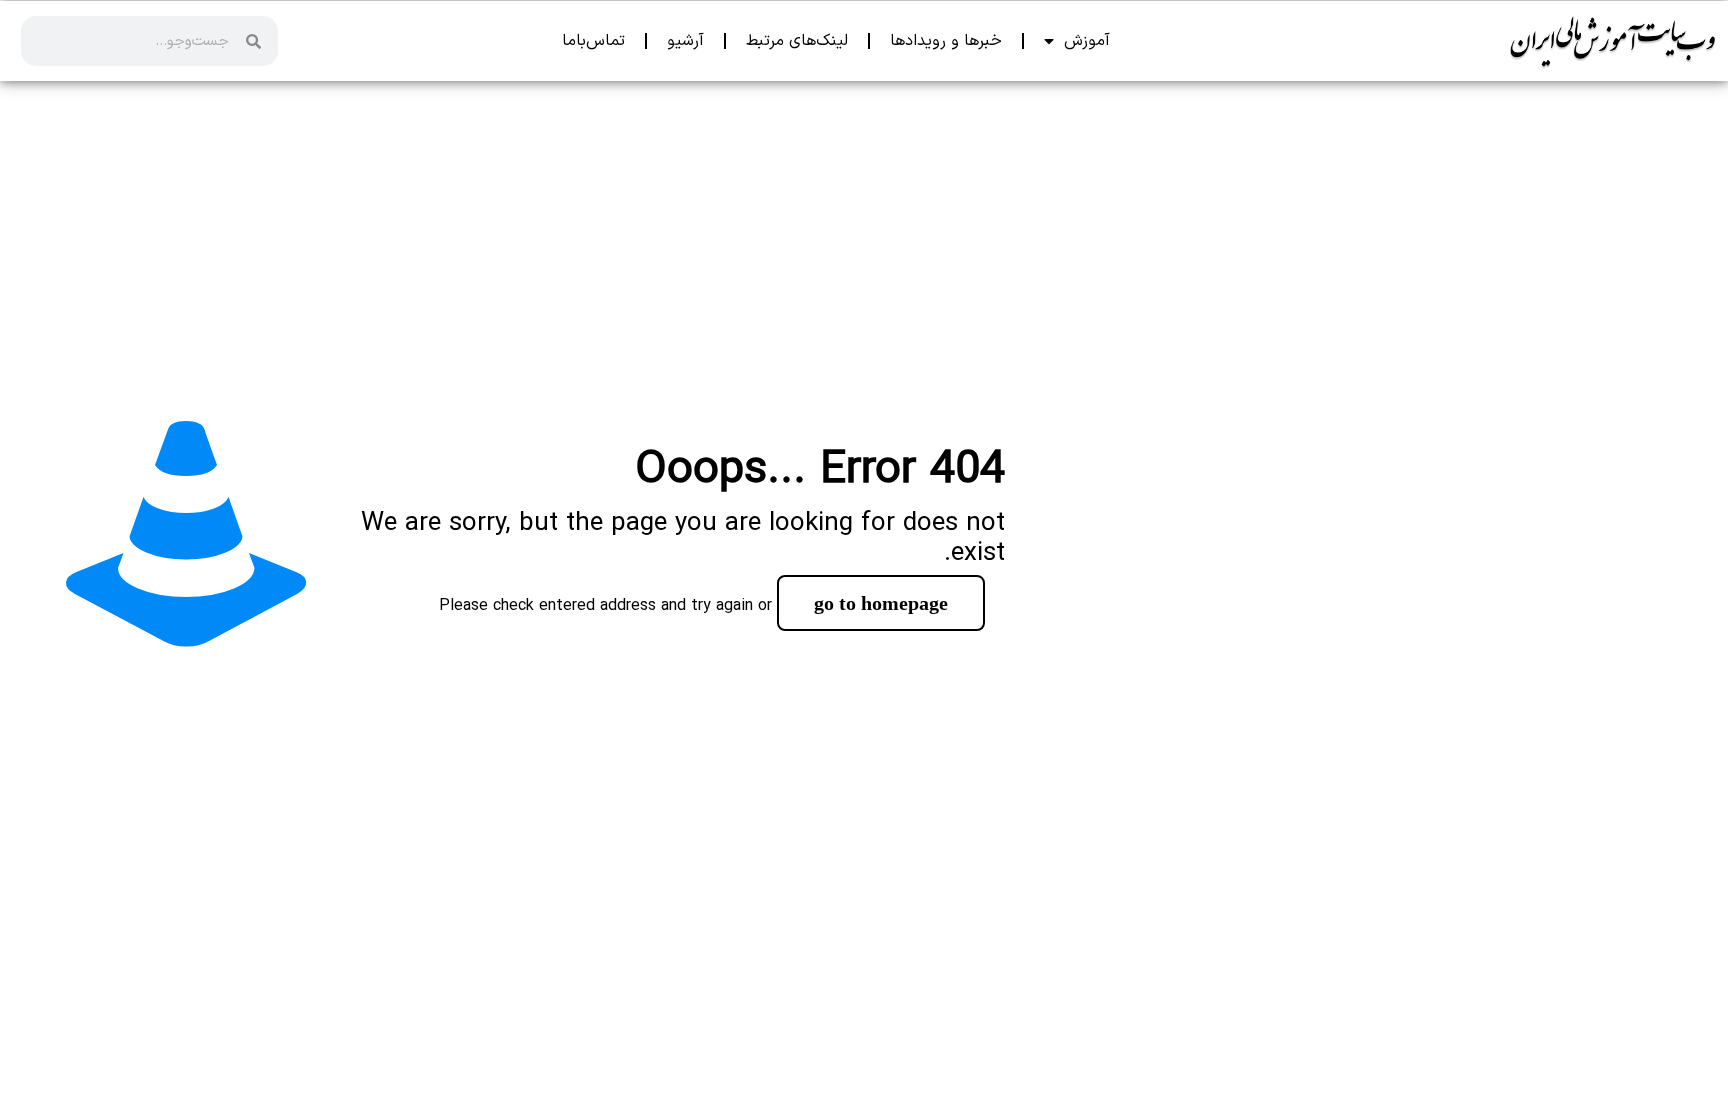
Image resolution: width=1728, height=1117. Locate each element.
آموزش (1087, 41)
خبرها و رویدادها (946, 41)
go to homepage (881, 603)
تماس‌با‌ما (593, 41)
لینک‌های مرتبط (797, 41)
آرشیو (685, 41)
